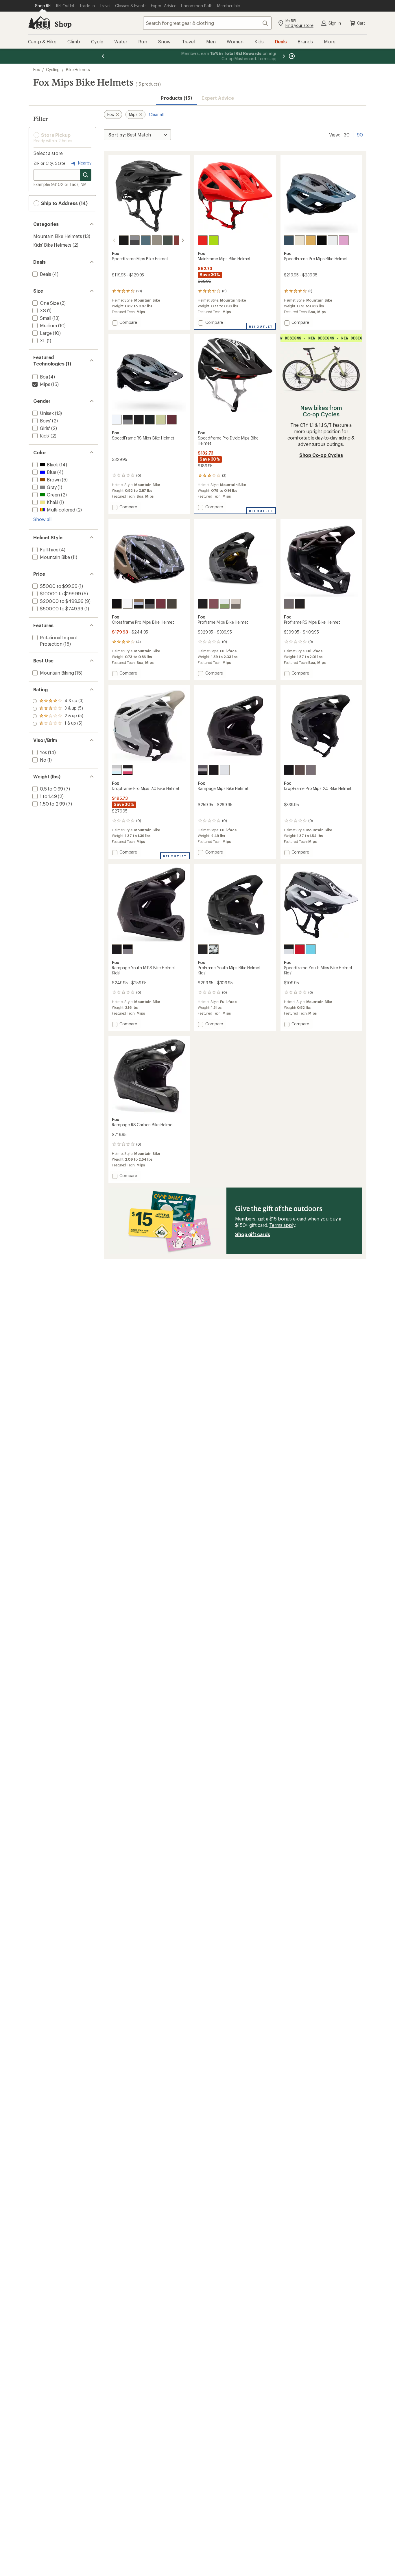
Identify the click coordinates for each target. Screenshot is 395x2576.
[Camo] (203, 770)
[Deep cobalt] (146, 240)
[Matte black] (322, 240)
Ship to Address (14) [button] (64, 203)
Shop (63, 24)
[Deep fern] (168, 240)
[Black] (124, 240)
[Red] (300, 949)
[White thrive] (225, 604)
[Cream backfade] (300, 240)
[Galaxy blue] (289, 240)
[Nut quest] (139, 604)
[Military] (157, 240)
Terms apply (282, 1225)
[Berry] (172, 420)
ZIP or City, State (49, 163)
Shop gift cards (253, 1234)
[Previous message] (103, 56)
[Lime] (161, 420)
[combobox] (207, 23)
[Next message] (284, 56)
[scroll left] (114, 240)
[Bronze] (311, 240)
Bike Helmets (78, 70)
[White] (333, 240)
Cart (361, 23)
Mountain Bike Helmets (58, 236)
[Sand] (172, 604)
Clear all (156, 114)
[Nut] (236, 604)
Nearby (84, 163)
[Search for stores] (86, 175)
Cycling (53, 70)
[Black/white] (289, 949)
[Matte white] (117, 420)
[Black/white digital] (128, 770)
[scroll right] (183, 240)
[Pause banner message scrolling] (291, 56)
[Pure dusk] (289, 604)
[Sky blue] (311, 949)
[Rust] (179, 240)
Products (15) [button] (176, 98)
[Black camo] (135, 240)
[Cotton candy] (344, 240)
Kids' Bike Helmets (52, 245)
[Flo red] (203, 240)
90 (360, 134)
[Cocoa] (300, 770)
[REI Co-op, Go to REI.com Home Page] (39, 23)
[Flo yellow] (214, 240)
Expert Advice (218, 98)
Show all (42, 519)
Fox (37, 70)
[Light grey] (117, 770)
